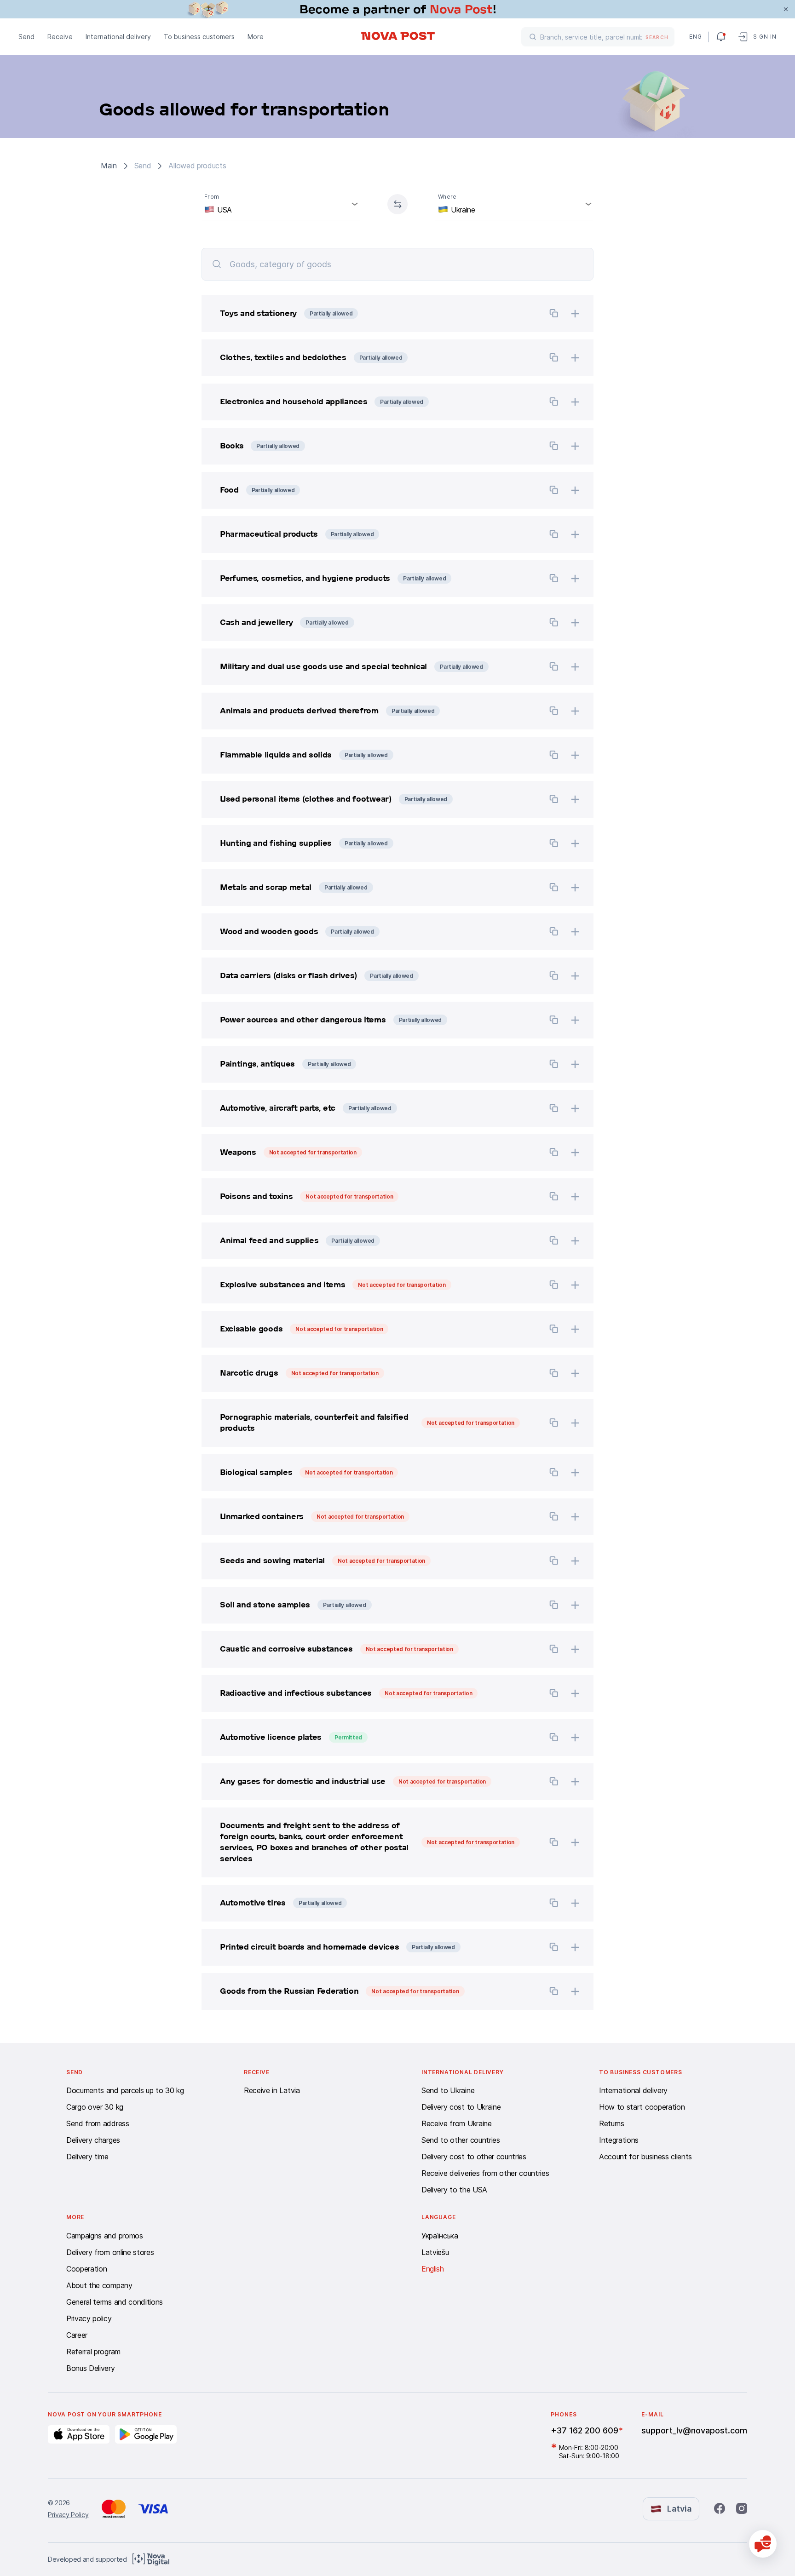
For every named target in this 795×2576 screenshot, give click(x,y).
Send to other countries (461, 2140)
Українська (440, 2236)
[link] (397, 9)
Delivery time (87, 2157)
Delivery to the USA (454, 2190)
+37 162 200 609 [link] (585, 2430)
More (256, 37)
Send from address (98, 2123)
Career (77, 2335)
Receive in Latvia (272, 2090)
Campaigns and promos (105, 2236)
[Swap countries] (397, 204)
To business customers (199, 37)
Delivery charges (93, 2140)
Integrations (619, 2140)
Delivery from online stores (110, 2252)
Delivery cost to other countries (474, 2157)
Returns (612, 2123)
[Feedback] (763, 2544)
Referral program (93, 2352)
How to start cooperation (642, 2107)
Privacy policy (89, 2318)
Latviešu (435, 2252)
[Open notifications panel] (721, 37)
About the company (99, 2285)
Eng (695, 37)
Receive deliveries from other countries (485, 2173)
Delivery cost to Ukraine (461, 2107)
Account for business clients (645, 2157)
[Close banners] (786, 9)
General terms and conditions (115, 2302)
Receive (60, 37)
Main (109, 166)
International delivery (118, 37)
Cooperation (86, 2269)
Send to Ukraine (448, 2090)
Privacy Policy (68, 2515)
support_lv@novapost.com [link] (694, 2430)
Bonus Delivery (91, 2368)
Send (26, 37)
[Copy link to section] (554, 315)
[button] (370, 314)
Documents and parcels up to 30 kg (125, 2090)
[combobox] (281, 204)
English (433, 2269)
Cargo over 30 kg (95, 2107)
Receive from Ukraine (457, 2123)
